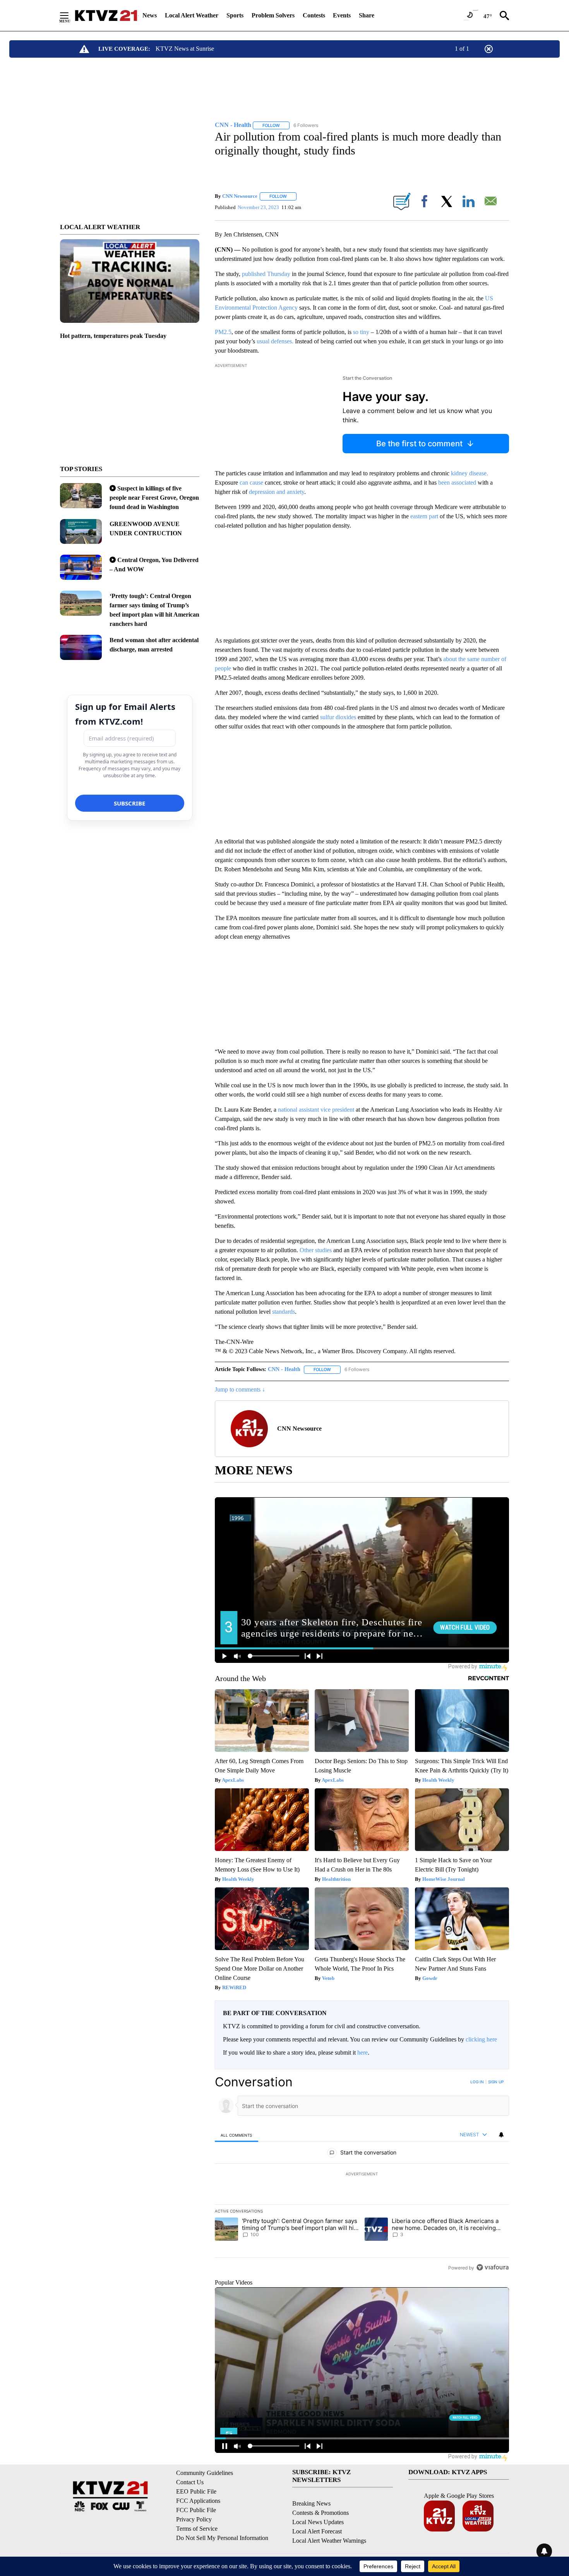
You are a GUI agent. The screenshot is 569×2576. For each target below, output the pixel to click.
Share (367, 15)
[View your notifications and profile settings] (501, 2135)
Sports (235, 15)
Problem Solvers (273, 15)
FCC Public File (196, 2510)
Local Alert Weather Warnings (329, 2541)
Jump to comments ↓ (240, 1389)
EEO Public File (196, 2491)
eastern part (424, 516)
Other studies (316, 1250)
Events (342, 15)
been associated (457, 482)
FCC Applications (198, 2501)
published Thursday (266, 274)
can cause (251, 482)
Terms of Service (197, 2529)
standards (284, 1312)
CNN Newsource (240, 196)
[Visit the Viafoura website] (493, 2267)
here (362, 2052)
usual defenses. (275, 341)
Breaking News (311, 2503)
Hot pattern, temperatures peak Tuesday (113, 336)
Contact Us (190, 2482)
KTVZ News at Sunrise (185, 49)
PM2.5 (223, 332)
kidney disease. (470, 473)
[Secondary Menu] (70, 15)
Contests (314, 15)
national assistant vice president (316, 1110)
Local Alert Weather (192, 15)
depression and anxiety (277, 492)
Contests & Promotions (320, 2513)
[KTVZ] (106, 15)
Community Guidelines (205, 2473)
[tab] (237, 2135)
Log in (477, 2082)
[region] (362, 2175)
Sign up (496, 2082)
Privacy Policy (194, 2519)
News (150, 15)
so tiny (361, 332)
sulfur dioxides (338, 717)
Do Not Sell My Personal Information (222, 2538)
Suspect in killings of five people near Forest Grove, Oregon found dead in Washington (154, 498)
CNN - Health (284, 1369)
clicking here (481, 2039)
